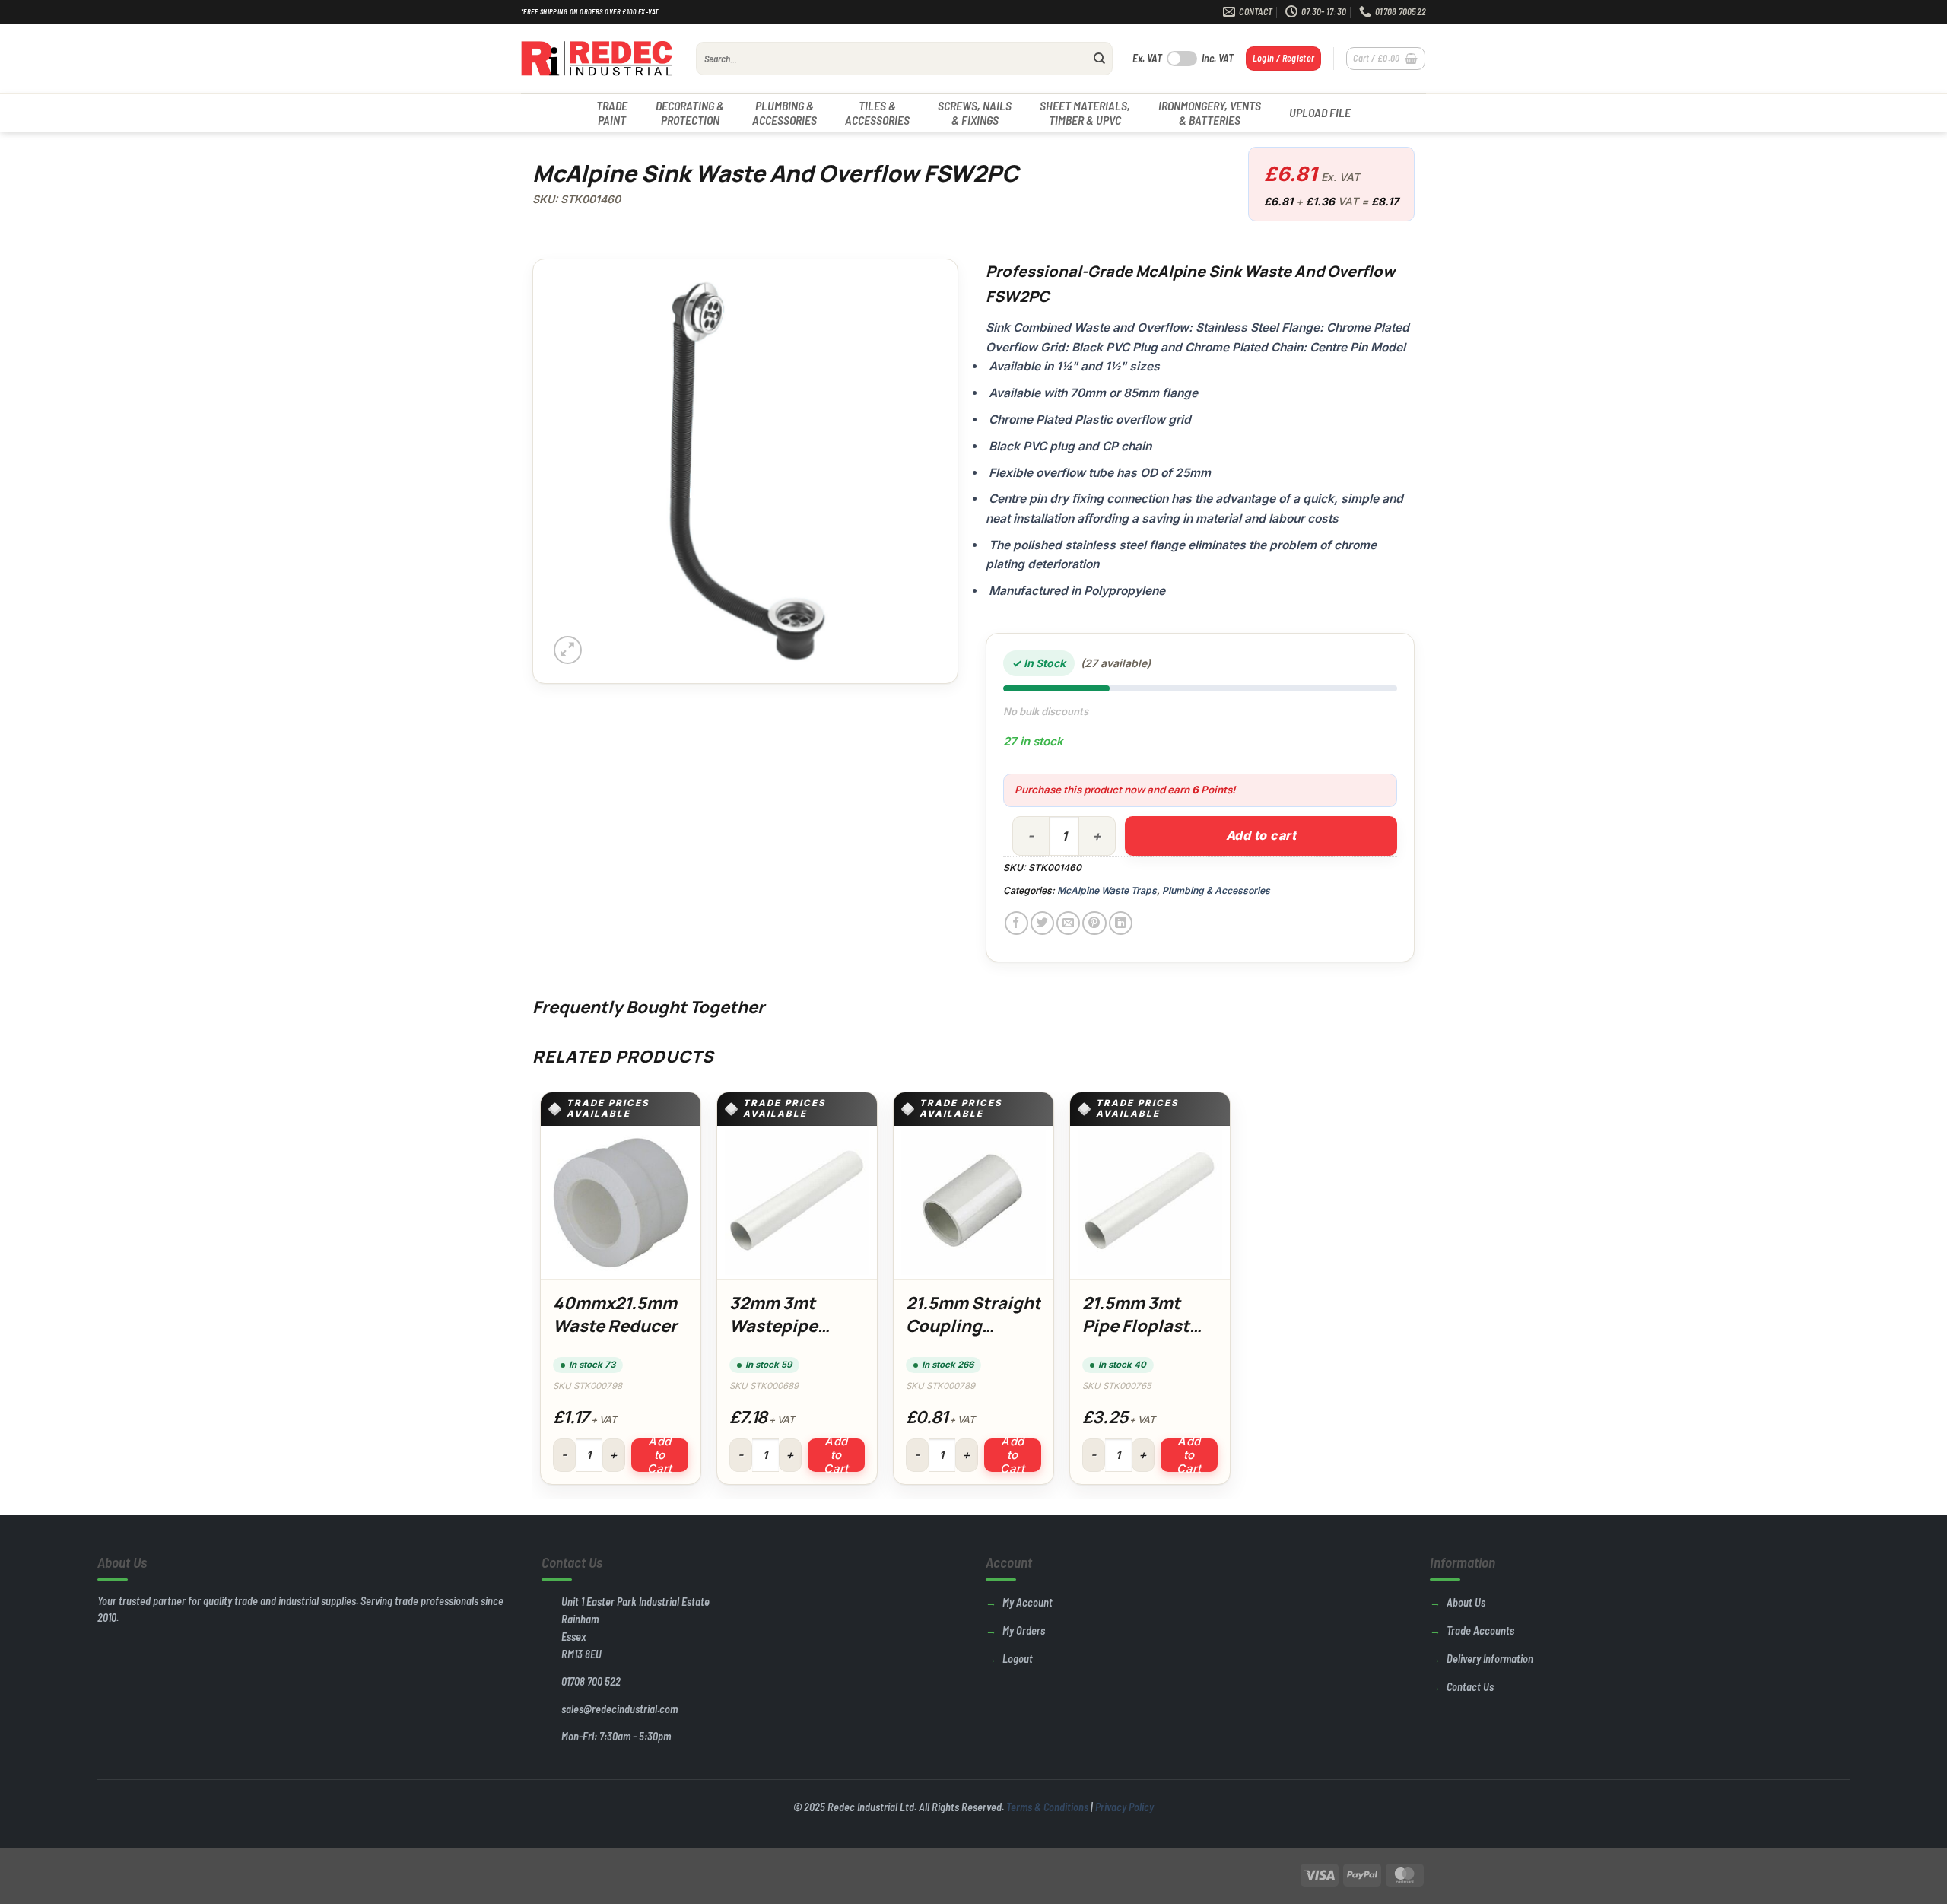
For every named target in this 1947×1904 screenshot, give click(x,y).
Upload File (1320, 112)
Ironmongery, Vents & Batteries (1210, 113)
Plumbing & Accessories (785, 113)
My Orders (1024, 1631)
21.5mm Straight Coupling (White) (973, 1325)
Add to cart (1261, 835)
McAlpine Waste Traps (1107, 890)
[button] (1284, 58)
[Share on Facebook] (1016, 923)
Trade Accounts (1480, 1631)
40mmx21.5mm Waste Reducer (615, 1314)
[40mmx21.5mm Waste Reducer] (621, 1203)
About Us (1466, 1602)
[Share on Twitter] (1042, 923)
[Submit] (1100, 59)
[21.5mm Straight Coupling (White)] (973, 1203)
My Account (1027, 1602)
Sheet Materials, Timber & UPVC (1085, 113)
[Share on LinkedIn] (1121, 923)
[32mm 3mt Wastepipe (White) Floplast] (797, 1203)
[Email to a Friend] (1068, 923)
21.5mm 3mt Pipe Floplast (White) (1136, 1325)
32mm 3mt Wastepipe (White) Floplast (797, 1325)
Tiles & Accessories (877, 113)
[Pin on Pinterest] (1094, 923)
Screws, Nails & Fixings (975, 113)
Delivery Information (1490, 1659)
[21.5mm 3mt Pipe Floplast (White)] (1150, 1203)
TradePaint (612, 113)
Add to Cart (660, 1455)
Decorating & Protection (690, 113)
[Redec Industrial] (597, 59)
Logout (1018, 1659)
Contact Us (1470, 1687)
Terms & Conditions (1047, 1807)
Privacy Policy (1124, 1807)
